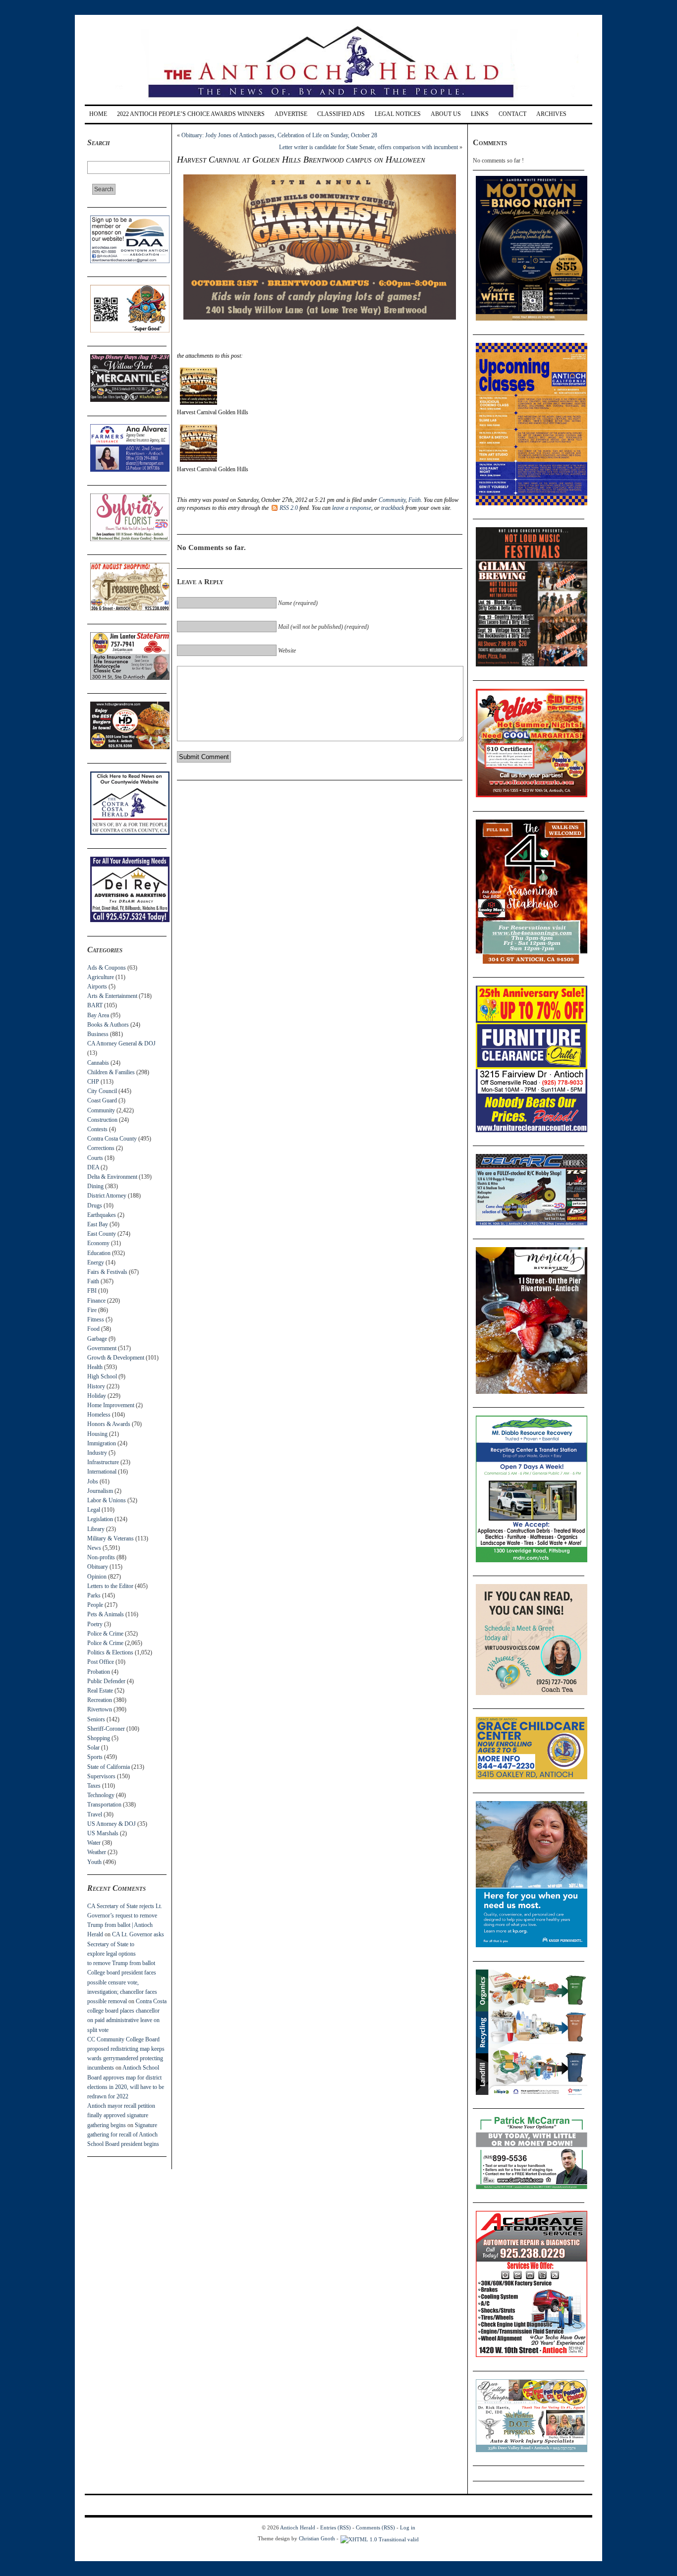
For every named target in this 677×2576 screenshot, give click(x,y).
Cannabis (98, 1063)
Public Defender (106, 1681)
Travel (95, 1814)
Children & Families (111, 1072)
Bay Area (98, 1015)
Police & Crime (105, 1634)
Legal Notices (398, 114)
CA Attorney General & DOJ (121, 1043)
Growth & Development (116, 1358)
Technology (101, 1795)
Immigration (102, 1443)
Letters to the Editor (110, 1586)
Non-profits (101, 1557)
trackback (393, 508)
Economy (98, 1243)
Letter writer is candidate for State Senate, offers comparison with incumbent (368, 147)
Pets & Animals (106, 1614)
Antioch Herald (298, 2527)
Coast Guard (102, 1100)
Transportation (104, 1805)
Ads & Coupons (107, 968)
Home (98, 114)
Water (94, 1843)
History (96, 1386)
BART (95, 1005)
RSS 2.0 (289, 508)
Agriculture (101, 977)
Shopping (99, 1738)
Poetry (95, 1624)
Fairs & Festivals (107, 1272)
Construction (102, 1120)
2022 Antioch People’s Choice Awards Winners (191, 114)
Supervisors (101, 1776)
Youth (94, 1862)
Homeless (99, 1415)
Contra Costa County (112, 1139)
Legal (94, 1510)
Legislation (100, 1519)
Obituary (98, 1567)
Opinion (97, 1577)
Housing (97, 1434)
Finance (96, 1301)
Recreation (100, 1700)
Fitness (96, 1319)
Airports (97, 987)
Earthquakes (102, 1215)
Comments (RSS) (375, 2527)
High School (102, 1376)
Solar (93, 1748)
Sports (95, 1757)
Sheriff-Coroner (106, 1729)
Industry (97, 1453)
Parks (94, 1595)
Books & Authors (108, 1025)
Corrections (101, 1148)
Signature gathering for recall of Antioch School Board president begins (123, 2135)
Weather (97, 1852)
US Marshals (103, 1833)
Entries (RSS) (336, 2527)
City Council (102, 1091)
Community (101, 1110)
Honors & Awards (109, 1424)
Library (96, 1529)
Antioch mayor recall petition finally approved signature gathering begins (121, 2115)
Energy (96, 1262)
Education (99, 1253)
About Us (446, 114)
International (102, 1472)
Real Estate (100, 1691)
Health (95, 1367)
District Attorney (107, 1196)
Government (102, 1348)
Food (93, 1329)
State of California (109, 1767)
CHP (93, 1082)
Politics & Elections (110, 1652)
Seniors (96, 1719)
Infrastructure (103, 1462)
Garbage (97, 1339)
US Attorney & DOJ (112, 1824)
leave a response (352, 508)
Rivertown (100, 1709)
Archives (551, 114)
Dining (95, 1186)
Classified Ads (341, 114)
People (95, 1605)
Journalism (100, 1491)
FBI (92, 1291)
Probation (99, 1672)
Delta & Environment (112, 1177)
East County (102, 1234)
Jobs (93, 1481)
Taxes (94, 1786)
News (94, 1548)
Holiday (97, 1396)
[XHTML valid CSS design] (380, 2538)
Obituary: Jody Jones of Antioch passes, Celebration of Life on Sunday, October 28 (279, 135)
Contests (97, 1129)
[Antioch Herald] (337, 101)
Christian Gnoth (317, 2538)
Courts (95, 1158)
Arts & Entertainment (112, 996)
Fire (92, 1310)
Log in (408, 2527)
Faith (93, 1281)
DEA (93, 1167)
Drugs (95, 1206)
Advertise (291, 114)
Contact (512, 114)
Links (480, 114)
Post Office (101, 1662)
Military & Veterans (111, 1538)
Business (98, 1034)
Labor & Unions (107, 1500)
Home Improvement (111, 1405)
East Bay (98, 1224)
